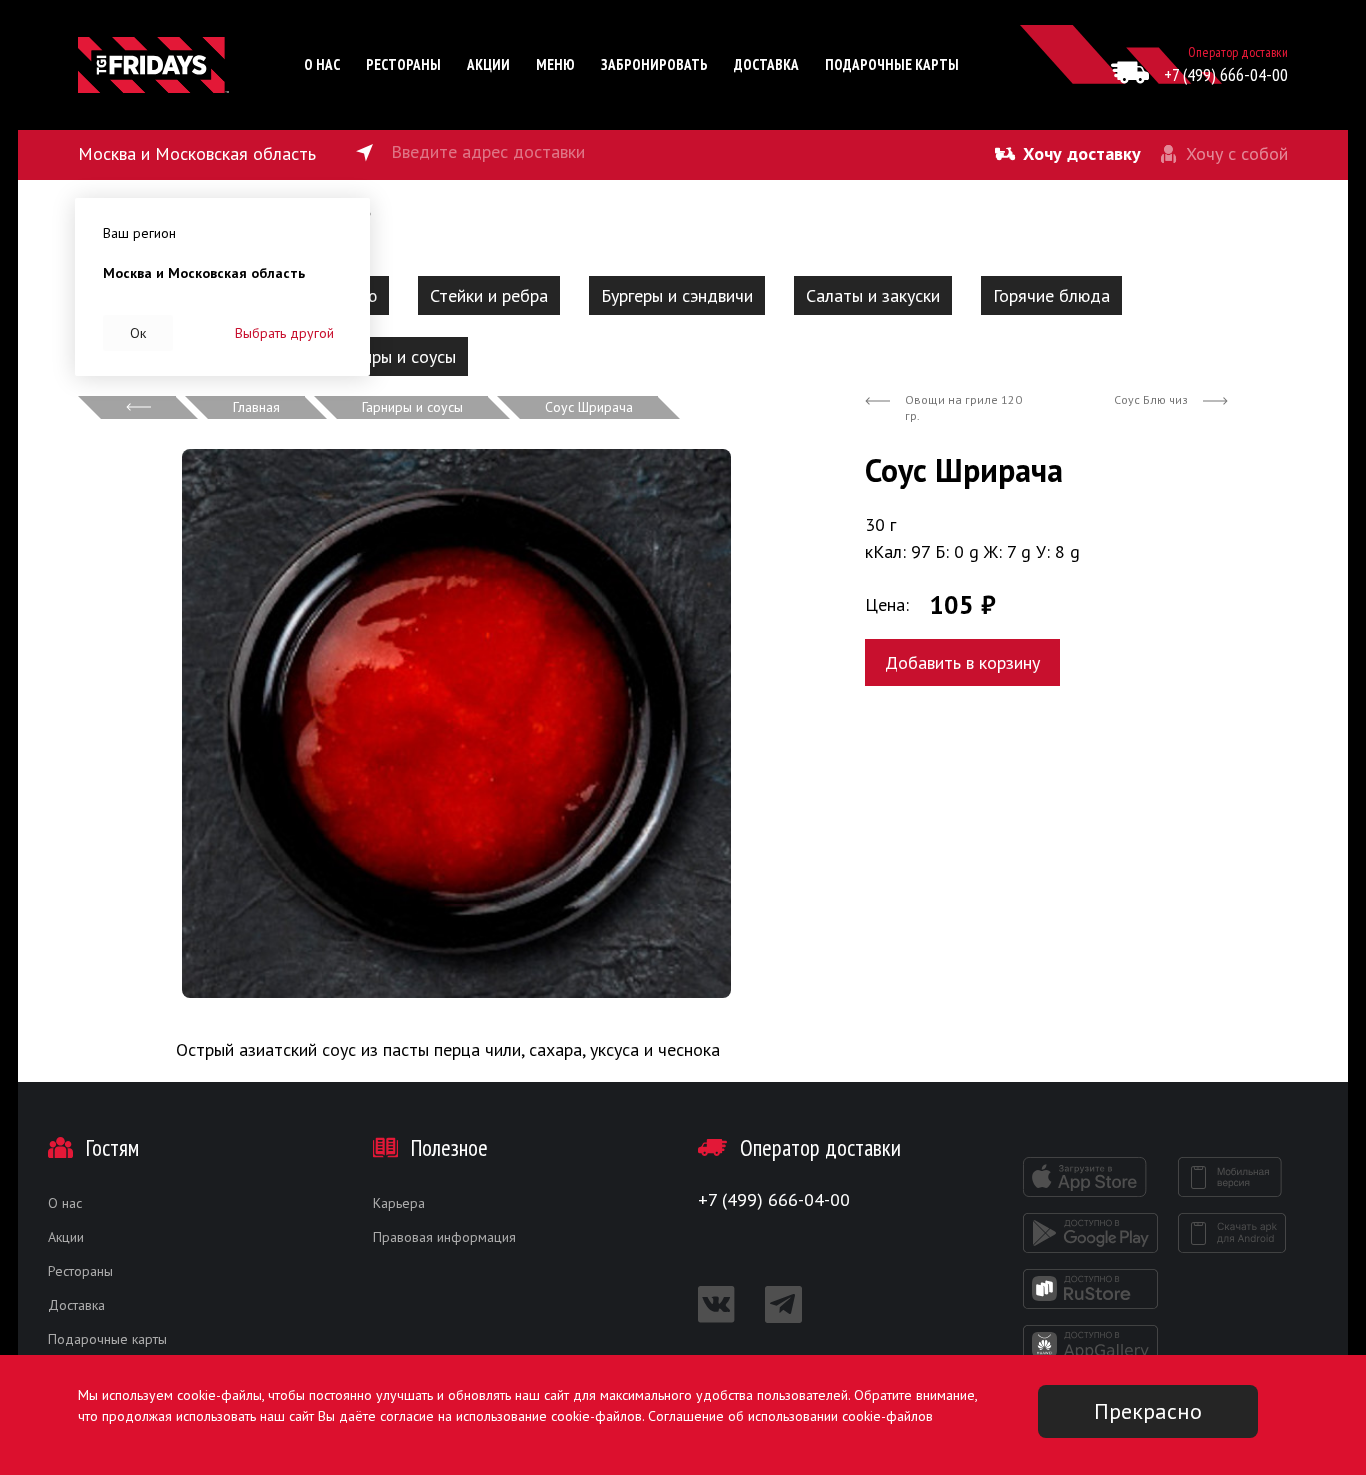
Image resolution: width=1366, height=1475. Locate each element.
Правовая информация (444, 1237)
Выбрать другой (284, 333)
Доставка (766, 64)
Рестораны (403, 64)
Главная (256, 407)
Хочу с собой (1237, 153)
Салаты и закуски (873, 295)
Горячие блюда (1051, 295)
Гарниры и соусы (393, 356)
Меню (555, 64)
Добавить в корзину (962, 662)
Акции (488, 64)
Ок (138, 333)
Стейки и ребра (489, 295)
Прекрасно (1148, 1411)
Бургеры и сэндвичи (677, 295)
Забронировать (654, 64)
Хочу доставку (1082, 153)
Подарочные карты (892, 64)
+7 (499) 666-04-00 (1226, 74)
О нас (322, 64)
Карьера (399, 1203)
